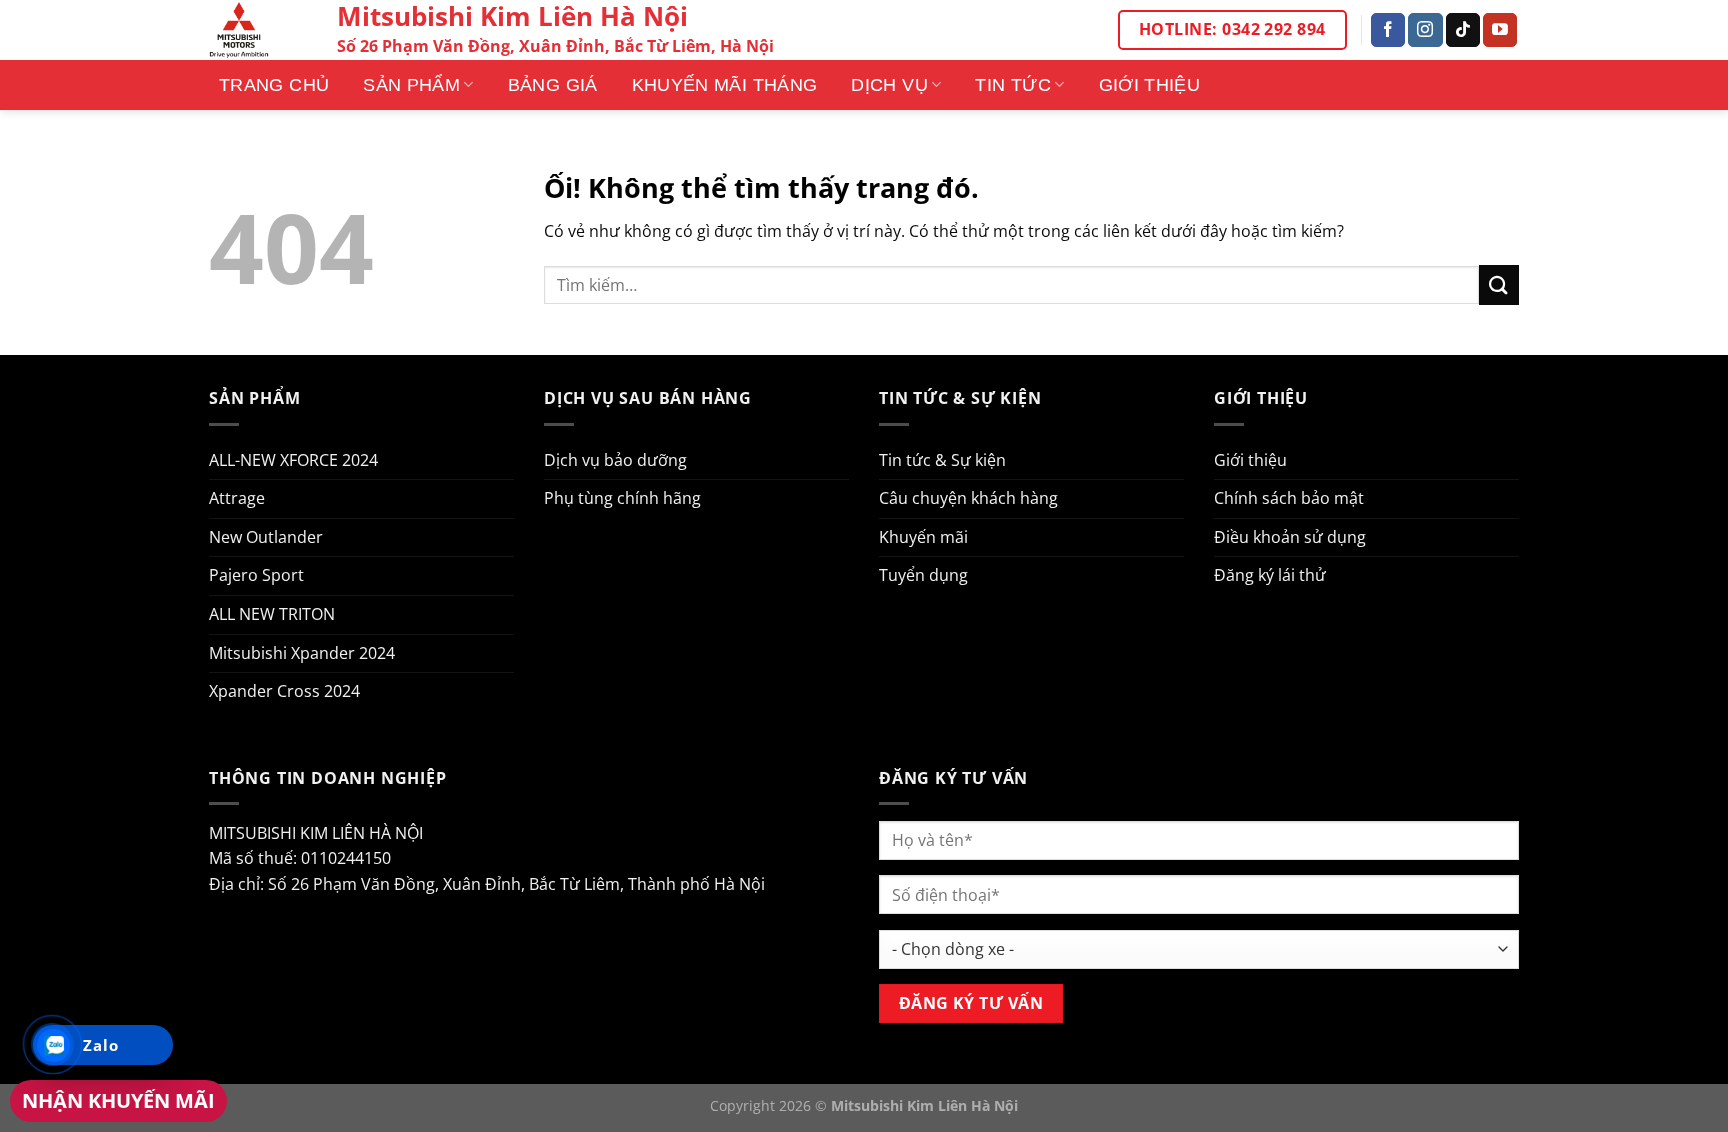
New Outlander (266, 537)
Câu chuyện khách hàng (968, 498)
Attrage (237, 498)
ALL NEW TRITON (272, 614)
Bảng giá (553, 85)
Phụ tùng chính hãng (622, 498)
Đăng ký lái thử (1270, 575)
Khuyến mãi (923, 537)
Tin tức (1013, 85)
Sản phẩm (411, 85)
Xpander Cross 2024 (284, 691)
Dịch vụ (889, 85)
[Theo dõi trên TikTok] (1463, 30)
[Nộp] (1499, 284)
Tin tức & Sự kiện (942, 460)
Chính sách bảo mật (1289, 498)
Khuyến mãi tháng (725, 85)
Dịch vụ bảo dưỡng (615, 460)
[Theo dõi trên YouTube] (1500, 30)
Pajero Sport (256, 575)
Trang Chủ (274, 85)
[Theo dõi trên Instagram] (1425, 30)
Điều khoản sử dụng (1290, 537)
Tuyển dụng (923, 575)
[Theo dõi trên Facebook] (1388, 30)
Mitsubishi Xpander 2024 (302, 653)
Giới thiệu (1150, 85)
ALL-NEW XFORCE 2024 (293, 460)
